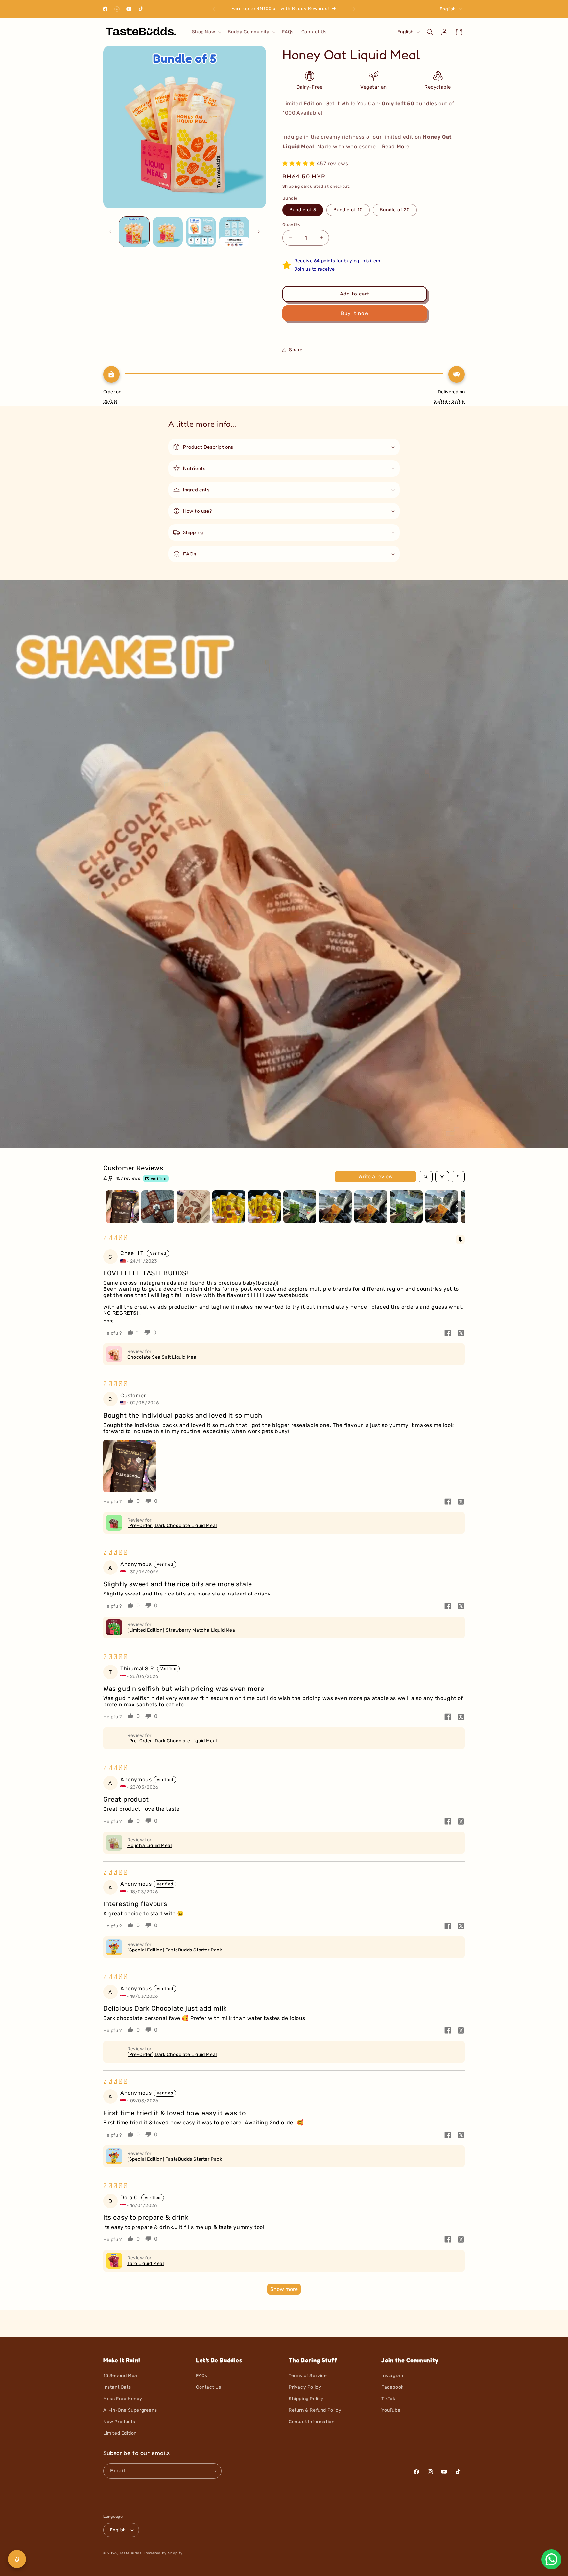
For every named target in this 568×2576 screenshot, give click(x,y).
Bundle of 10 (348, 210)
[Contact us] (551, 2559)
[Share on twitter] (461, 1334)
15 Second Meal (121, 2376)
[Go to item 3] (193, 1207)
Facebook (392, 2387)
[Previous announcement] (214, 9)
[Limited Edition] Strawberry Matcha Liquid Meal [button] (182, 1630)
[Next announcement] (354, 9)
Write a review (376, 1177)
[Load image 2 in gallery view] (167, 232)
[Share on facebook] (448, 1334)
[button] (206, 32)
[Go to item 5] (264, 1207)
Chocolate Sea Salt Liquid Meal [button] (162, 1357)
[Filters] (442, 1177)
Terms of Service (308, 2376)
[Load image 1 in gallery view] (134, 232)
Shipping (291, 186)
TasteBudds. (131, 2553)
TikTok (388, 2399)
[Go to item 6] (300, 1207)
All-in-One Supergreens (130, 2410)
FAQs (201, 2376)
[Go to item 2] (158, 1207)
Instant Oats (117, 2387)
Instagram (393, 2376)
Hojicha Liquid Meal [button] (149, 1845)
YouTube (391, 2410)
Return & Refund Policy (315, 2410)
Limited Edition (120, 2433)
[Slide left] (110, 232)
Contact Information (311, 2422)
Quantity (291, 225)
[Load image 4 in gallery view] (234, 232)
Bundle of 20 (395, 210)
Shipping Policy (306, 2399)
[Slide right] (259, 232)
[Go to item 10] (442, 1207)
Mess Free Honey (123, 2399)
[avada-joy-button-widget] (17, 2559)
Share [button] (296, 350)
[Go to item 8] (371, 1207)
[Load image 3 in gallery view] (201, 232)
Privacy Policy (305, 2387)
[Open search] (426, 1177)
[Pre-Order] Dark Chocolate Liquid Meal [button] (172, 1526)
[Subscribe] (214, 2471)
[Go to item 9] (406, 1207)
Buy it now (355, 313)
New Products (119, 2422)
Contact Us (209, 2387)
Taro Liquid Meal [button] (146, 2264)
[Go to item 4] (229, 1207)
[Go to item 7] (335, 1207)
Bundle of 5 (303, 210)
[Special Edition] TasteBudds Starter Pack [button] (175, 1950)
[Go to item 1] (122, 1207)
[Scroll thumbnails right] (457, 1207)
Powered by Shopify (164, 2553)
